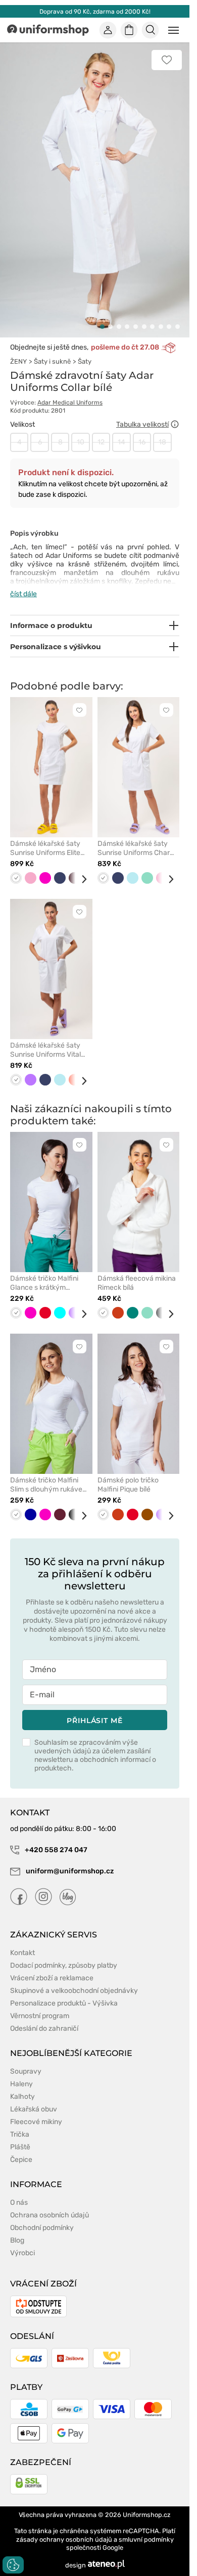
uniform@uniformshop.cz (69, 1860)
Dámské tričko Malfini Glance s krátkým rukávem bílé (44, 1272)
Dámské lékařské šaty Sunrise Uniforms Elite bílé (45, 837)
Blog (17, 2229)
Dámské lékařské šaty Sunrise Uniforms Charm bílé (137, 837)
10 (81, 431)
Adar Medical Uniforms (70, 391)
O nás (19, 2191)
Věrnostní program (40, 2005)
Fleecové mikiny (36, 2111)
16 (142, 431)
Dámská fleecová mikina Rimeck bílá (137, 1272)
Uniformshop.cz (147, 2504)
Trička (20, 2123)
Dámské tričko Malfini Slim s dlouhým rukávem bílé (49, 1474)
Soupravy (26, 2060)
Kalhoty (22, 2085)
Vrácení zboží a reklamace (52, 1967)
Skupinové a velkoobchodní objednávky (74, 1980)
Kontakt (22, 1942)
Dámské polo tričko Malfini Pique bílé (128, 1474)
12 (101, 431)
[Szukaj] (151, 30)
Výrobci (22, 2242)
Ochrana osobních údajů (50, 2204)
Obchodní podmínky (42, 2217)
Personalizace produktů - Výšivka (64, 1992)
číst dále (23, 583)
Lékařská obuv (34, 2098)
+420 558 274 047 (55, 1839)
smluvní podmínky (146, 2528)
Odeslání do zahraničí (44, 2017)
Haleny (21, 2073)
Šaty (85, 350)
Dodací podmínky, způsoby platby (64, 1954)
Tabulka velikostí (142, 413)
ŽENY (18, 350)
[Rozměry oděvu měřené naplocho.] (175, 413)
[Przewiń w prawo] (80, 868)
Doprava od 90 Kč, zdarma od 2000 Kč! (95, 12)
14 (121, 431)
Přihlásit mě (95, 1709)
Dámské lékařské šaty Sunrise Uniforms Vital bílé (45, 1039)
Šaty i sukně (52, 350)
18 (162, 431)
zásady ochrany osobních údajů (64, 2528)
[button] (102, 316)
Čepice (21, 2149)
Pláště (20, 2136)
